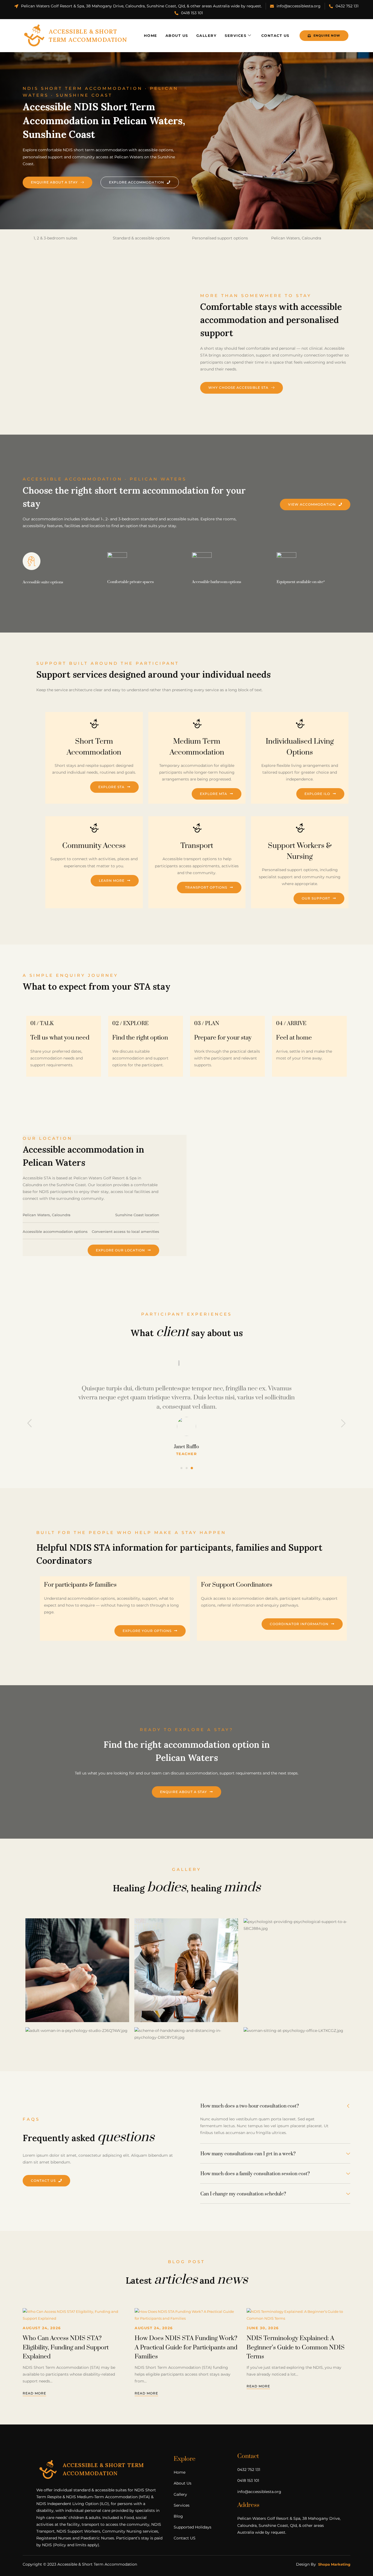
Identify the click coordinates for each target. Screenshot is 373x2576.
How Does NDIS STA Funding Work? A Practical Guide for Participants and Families (186, 2348)
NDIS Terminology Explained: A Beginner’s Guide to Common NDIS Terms (296, 2348)
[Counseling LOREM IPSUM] (77, 2031)
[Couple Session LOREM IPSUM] (186, 2034)
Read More (34, 2394)
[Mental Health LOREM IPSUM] (186, 1970)
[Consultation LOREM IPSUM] (77, 1970)
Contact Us (275, 35)
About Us (177, 35)
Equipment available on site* (301, 582)
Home (151, 35)
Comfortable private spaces (131, 582)
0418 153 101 (192, 13)
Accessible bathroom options (217, 582)
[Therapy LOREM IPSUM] (295, 1925)
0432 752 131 (347, 6)
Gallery (207, 35)
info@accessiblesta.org (299, 6)
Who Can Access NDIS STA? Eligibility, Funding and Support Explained (66, 2348)
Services (236, 35)
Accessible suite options (43, 582)
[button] (181, 1468)
